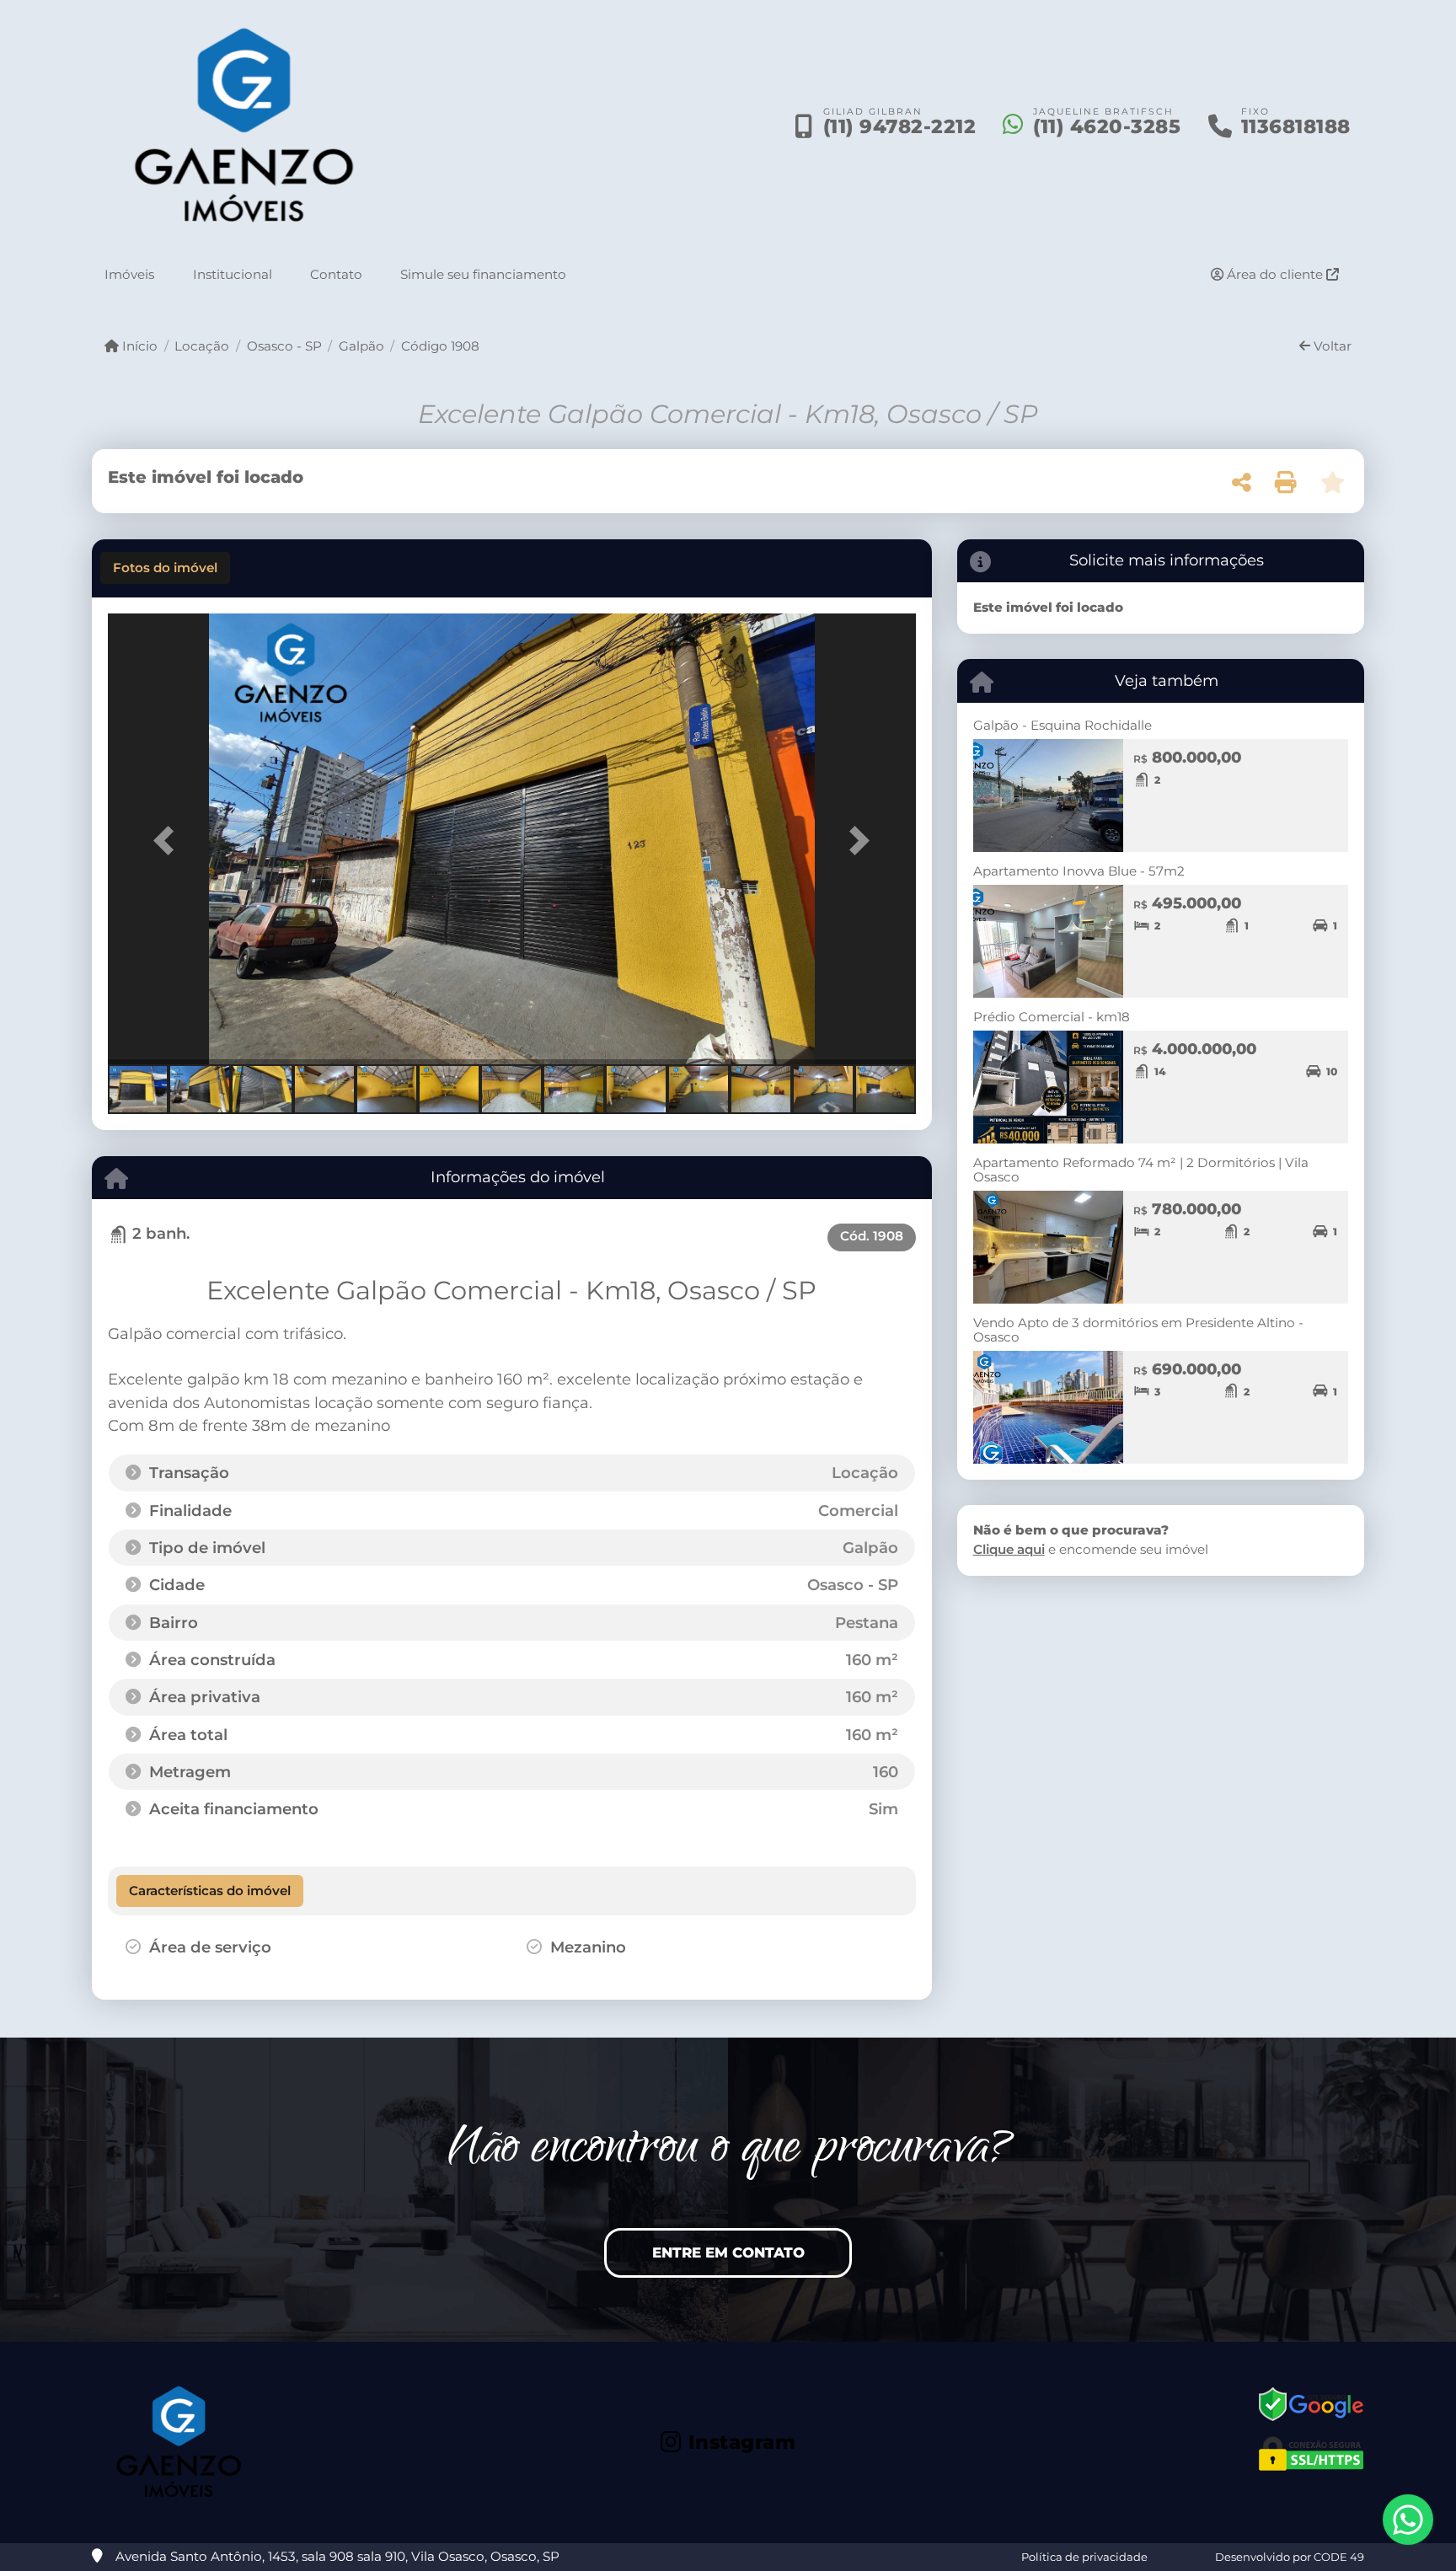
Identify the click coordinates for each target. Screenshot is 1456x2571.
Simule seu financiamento (483, 274)
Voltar (1331, 346)
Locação (202, 346)
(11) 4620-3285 (1107, 126)
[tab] (165, 568)
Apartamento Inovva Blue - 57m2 (1079, 871)
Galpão (361, 346)
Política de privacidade (1084, 2557)
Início (138, 346)
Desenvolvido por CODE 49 (1290, 2557)
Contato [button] (336, 274)
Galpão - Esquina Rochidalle (1063, 725)
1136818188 (1296, 126)
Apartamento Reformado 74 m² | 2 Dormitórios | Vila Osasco (1141, 1170)
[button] (169, 841)
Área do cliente (1275, 274)
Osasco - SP (284, 346)
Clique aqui (1009, 1549)
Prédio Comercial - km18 (1052, 1017)
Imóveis (129, 274)
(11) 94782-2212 (900, 126)
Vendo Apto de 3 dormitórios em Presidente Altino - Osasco (1138, 1330)
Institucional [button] (233, 274)
